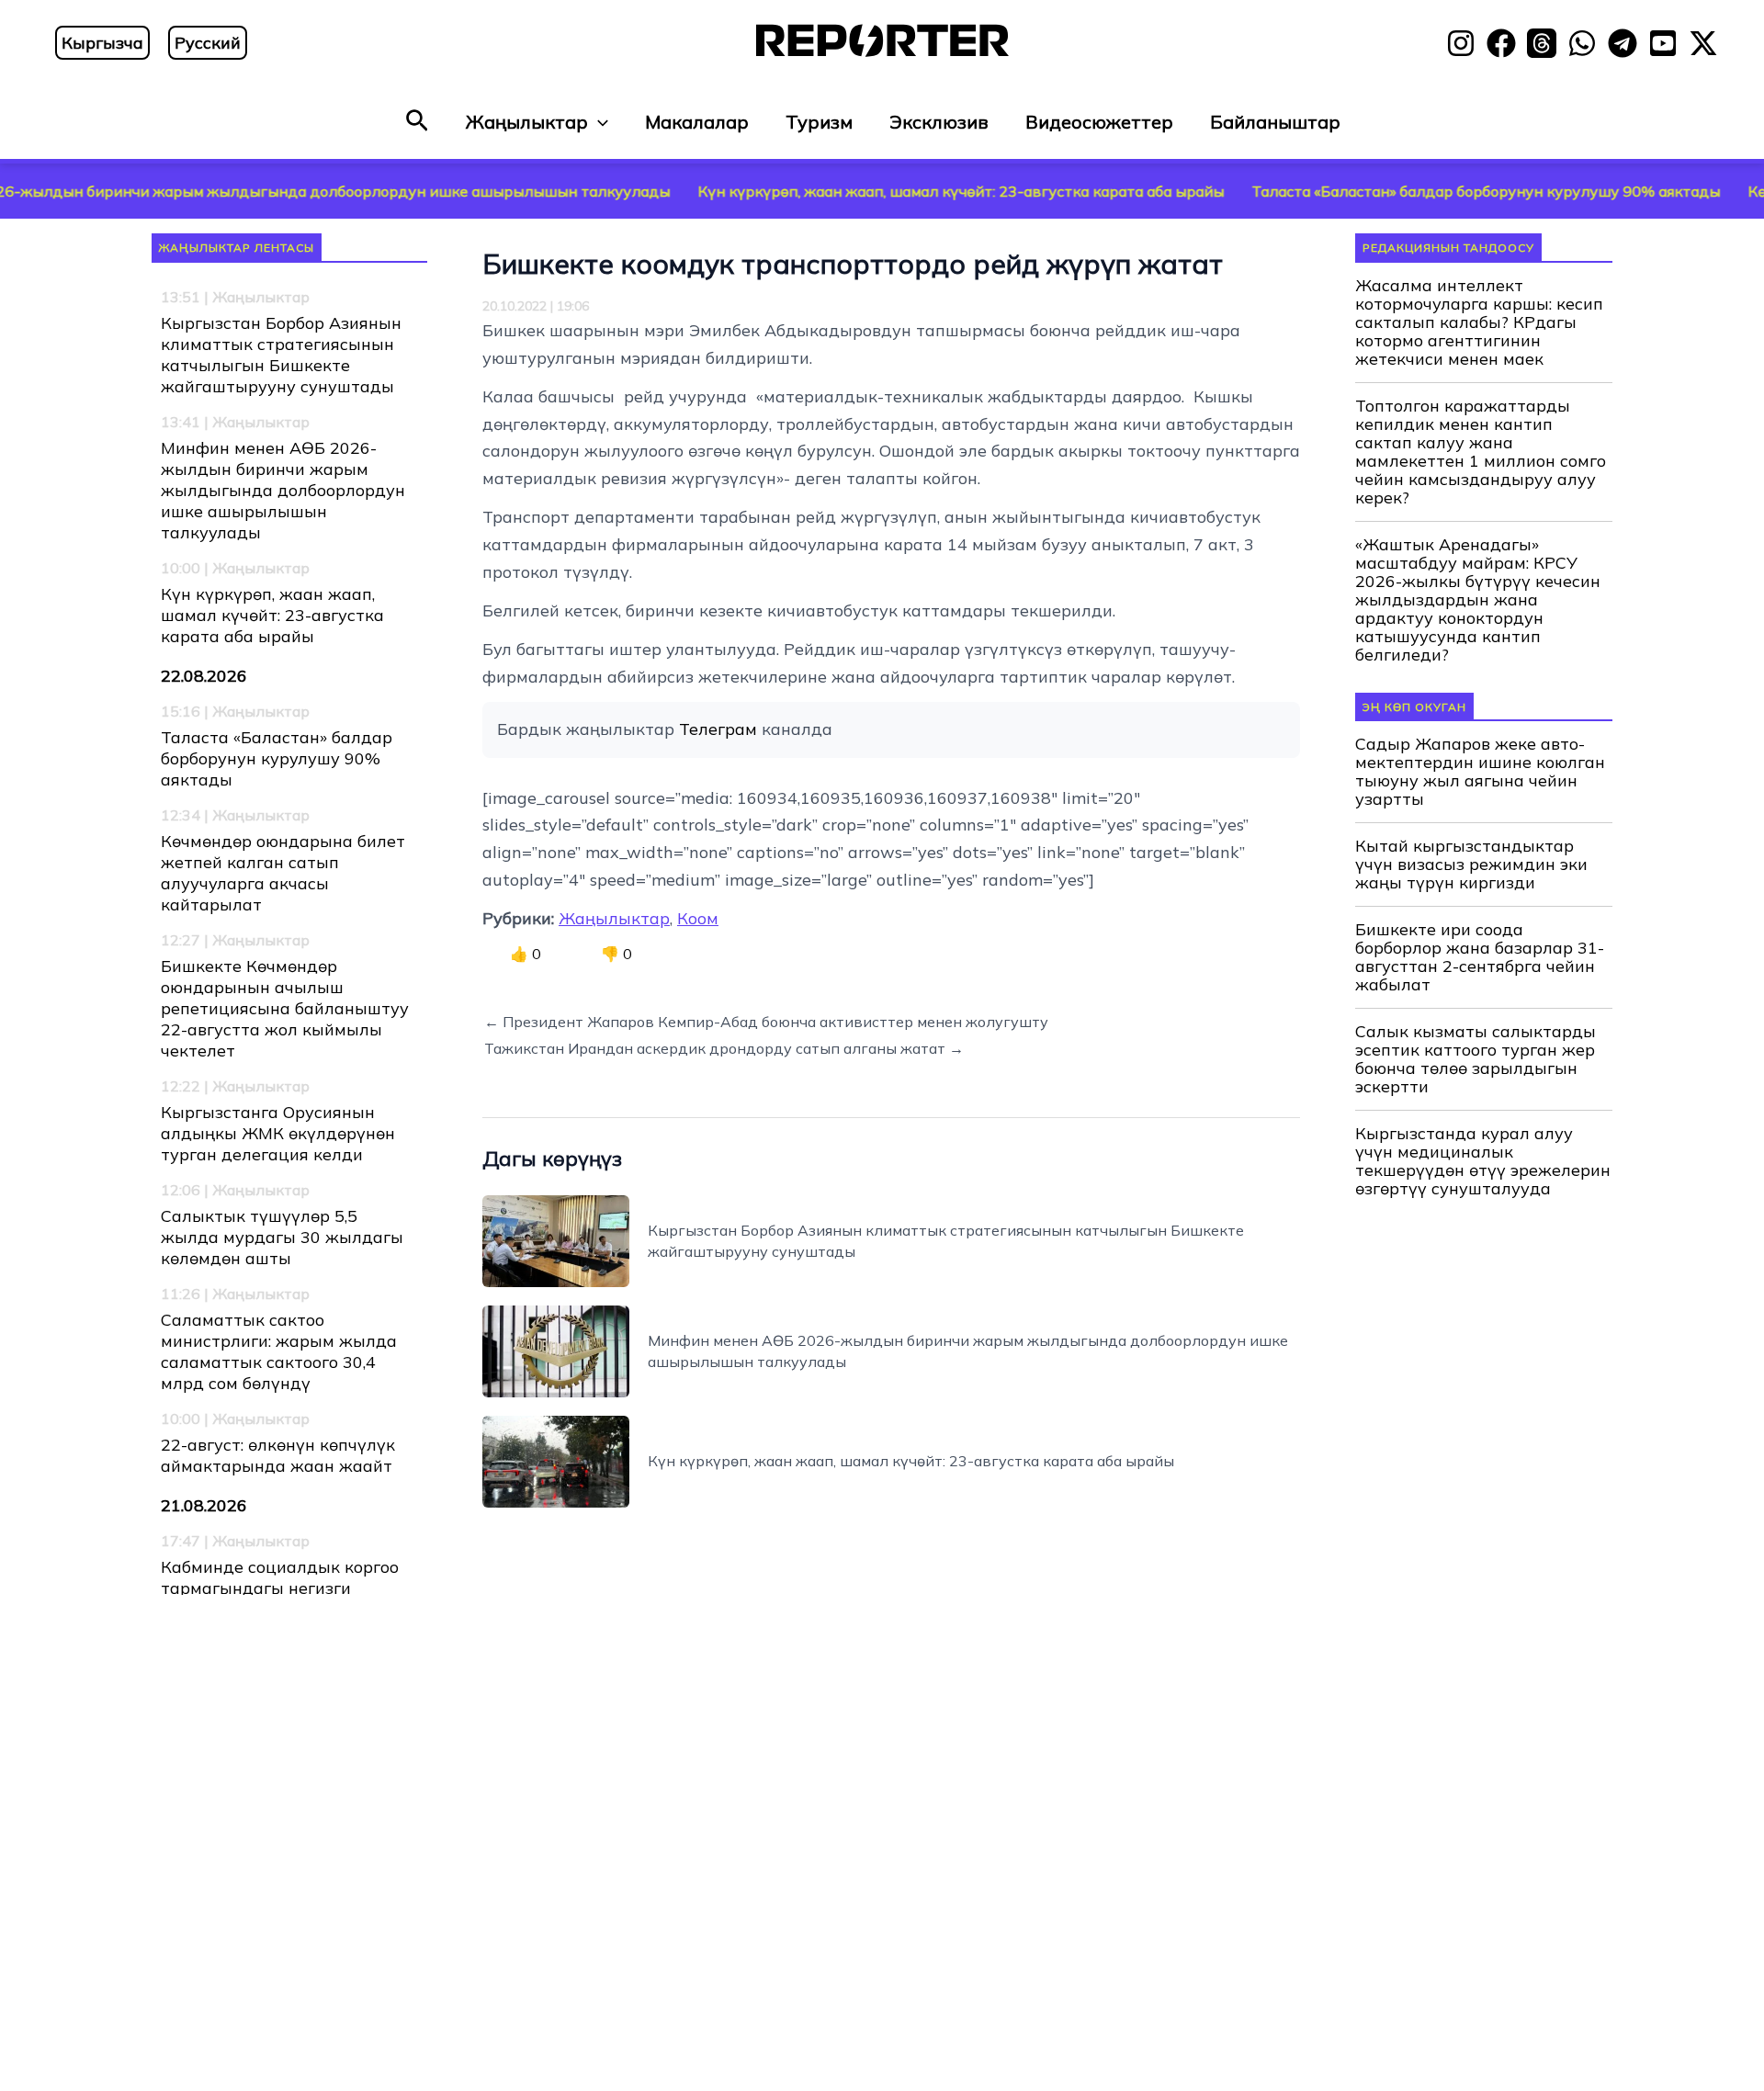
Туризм (819, 122)
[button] (417, 122)
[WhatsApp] (1582, 43)
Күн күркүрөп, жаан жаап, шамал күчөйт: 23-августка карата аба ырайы (878, 191)
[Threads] (1542, 43)
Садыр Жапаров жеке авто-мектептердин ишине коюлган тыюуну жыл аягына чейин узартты (1480, 772)
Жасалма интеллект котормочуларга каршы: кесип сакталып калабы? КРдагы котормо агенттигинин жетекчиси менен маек (1479, 322)
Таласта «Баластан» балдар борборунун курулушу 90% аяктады (1403, 191)
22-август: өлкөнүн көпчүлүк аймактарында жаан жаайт (278, 1455)
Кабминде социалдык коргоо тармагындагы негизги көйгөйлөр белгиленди (280, 1588)
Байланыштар (1275, 122)
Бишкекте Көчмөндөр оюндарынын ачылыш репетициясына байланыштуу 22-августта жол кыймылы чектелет (285, 1008)
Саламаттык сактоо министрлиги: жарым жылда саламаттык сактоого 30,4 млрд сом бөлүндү (279, 1351)
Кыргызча (102, 43)
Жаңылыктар (527, 122)
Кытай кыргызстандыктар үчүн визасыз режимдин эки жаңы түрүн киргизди (1471, 865)
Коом (698, 918)
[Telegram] (1623, 43)
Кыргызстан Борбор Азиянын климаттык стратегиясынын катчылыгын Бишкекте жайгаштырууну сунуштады (281, 355)
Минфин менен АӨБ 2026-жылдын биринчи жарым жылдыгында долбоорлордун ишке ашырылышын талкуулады (283, 490)
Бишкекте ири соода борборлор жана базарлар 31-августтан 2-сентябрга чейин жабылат (1480, 957)
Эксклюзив (939, 122)
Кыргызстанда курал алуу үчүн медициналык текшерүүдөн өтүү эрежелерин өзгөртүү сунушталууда (1483, 1161)
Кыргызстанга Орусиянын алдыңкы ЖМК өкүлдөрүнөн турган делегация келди (278, 1133)
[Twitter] (1703, 43)
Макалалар (697, 122)
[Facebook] (1501, 43)
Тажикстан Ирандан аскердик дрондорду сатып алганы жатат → (724, 1048)
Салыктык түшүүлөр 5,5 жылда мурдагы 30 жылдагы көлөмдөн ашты (282, 1237)
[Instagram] (1461, 43)
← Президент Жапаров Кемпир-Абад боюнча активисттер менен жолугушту (766, 1022)
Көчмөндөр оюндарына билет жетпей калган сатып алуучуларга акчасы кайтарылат (283, 873)
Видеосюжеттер (1099, 122)
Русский (208, 43)
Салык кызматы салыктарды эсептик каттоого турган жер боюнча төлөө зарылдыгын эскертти (1476, 1059)
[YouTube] (1663, 43)
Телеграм (718, 729)
